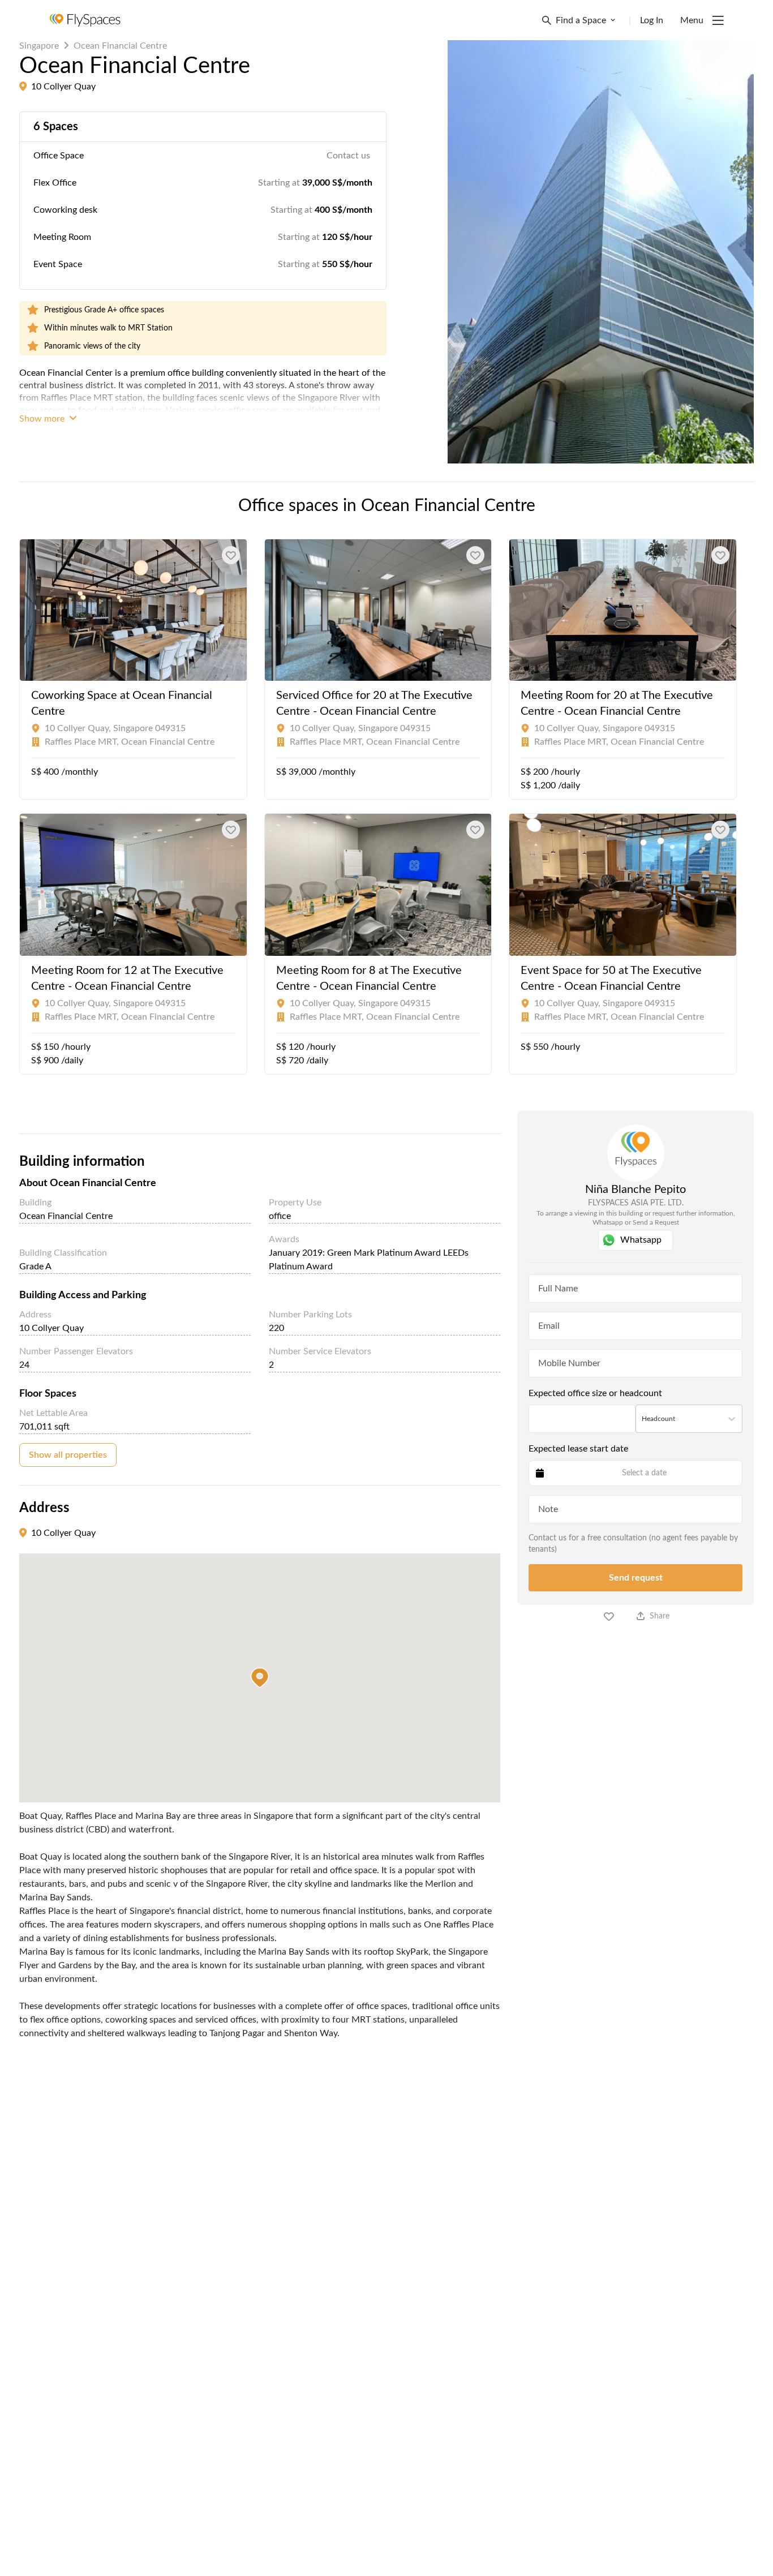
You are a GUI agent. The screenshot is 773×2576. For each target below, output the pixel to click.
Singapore (39, 46)
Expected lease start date (578, 1449)
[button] (260, 1678)
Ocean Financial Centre (120, 46)
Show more (43, 419)
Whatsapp (641, 1240)
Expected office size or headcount (595, 1393)
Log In (652, 20)
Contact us (348, 156)
